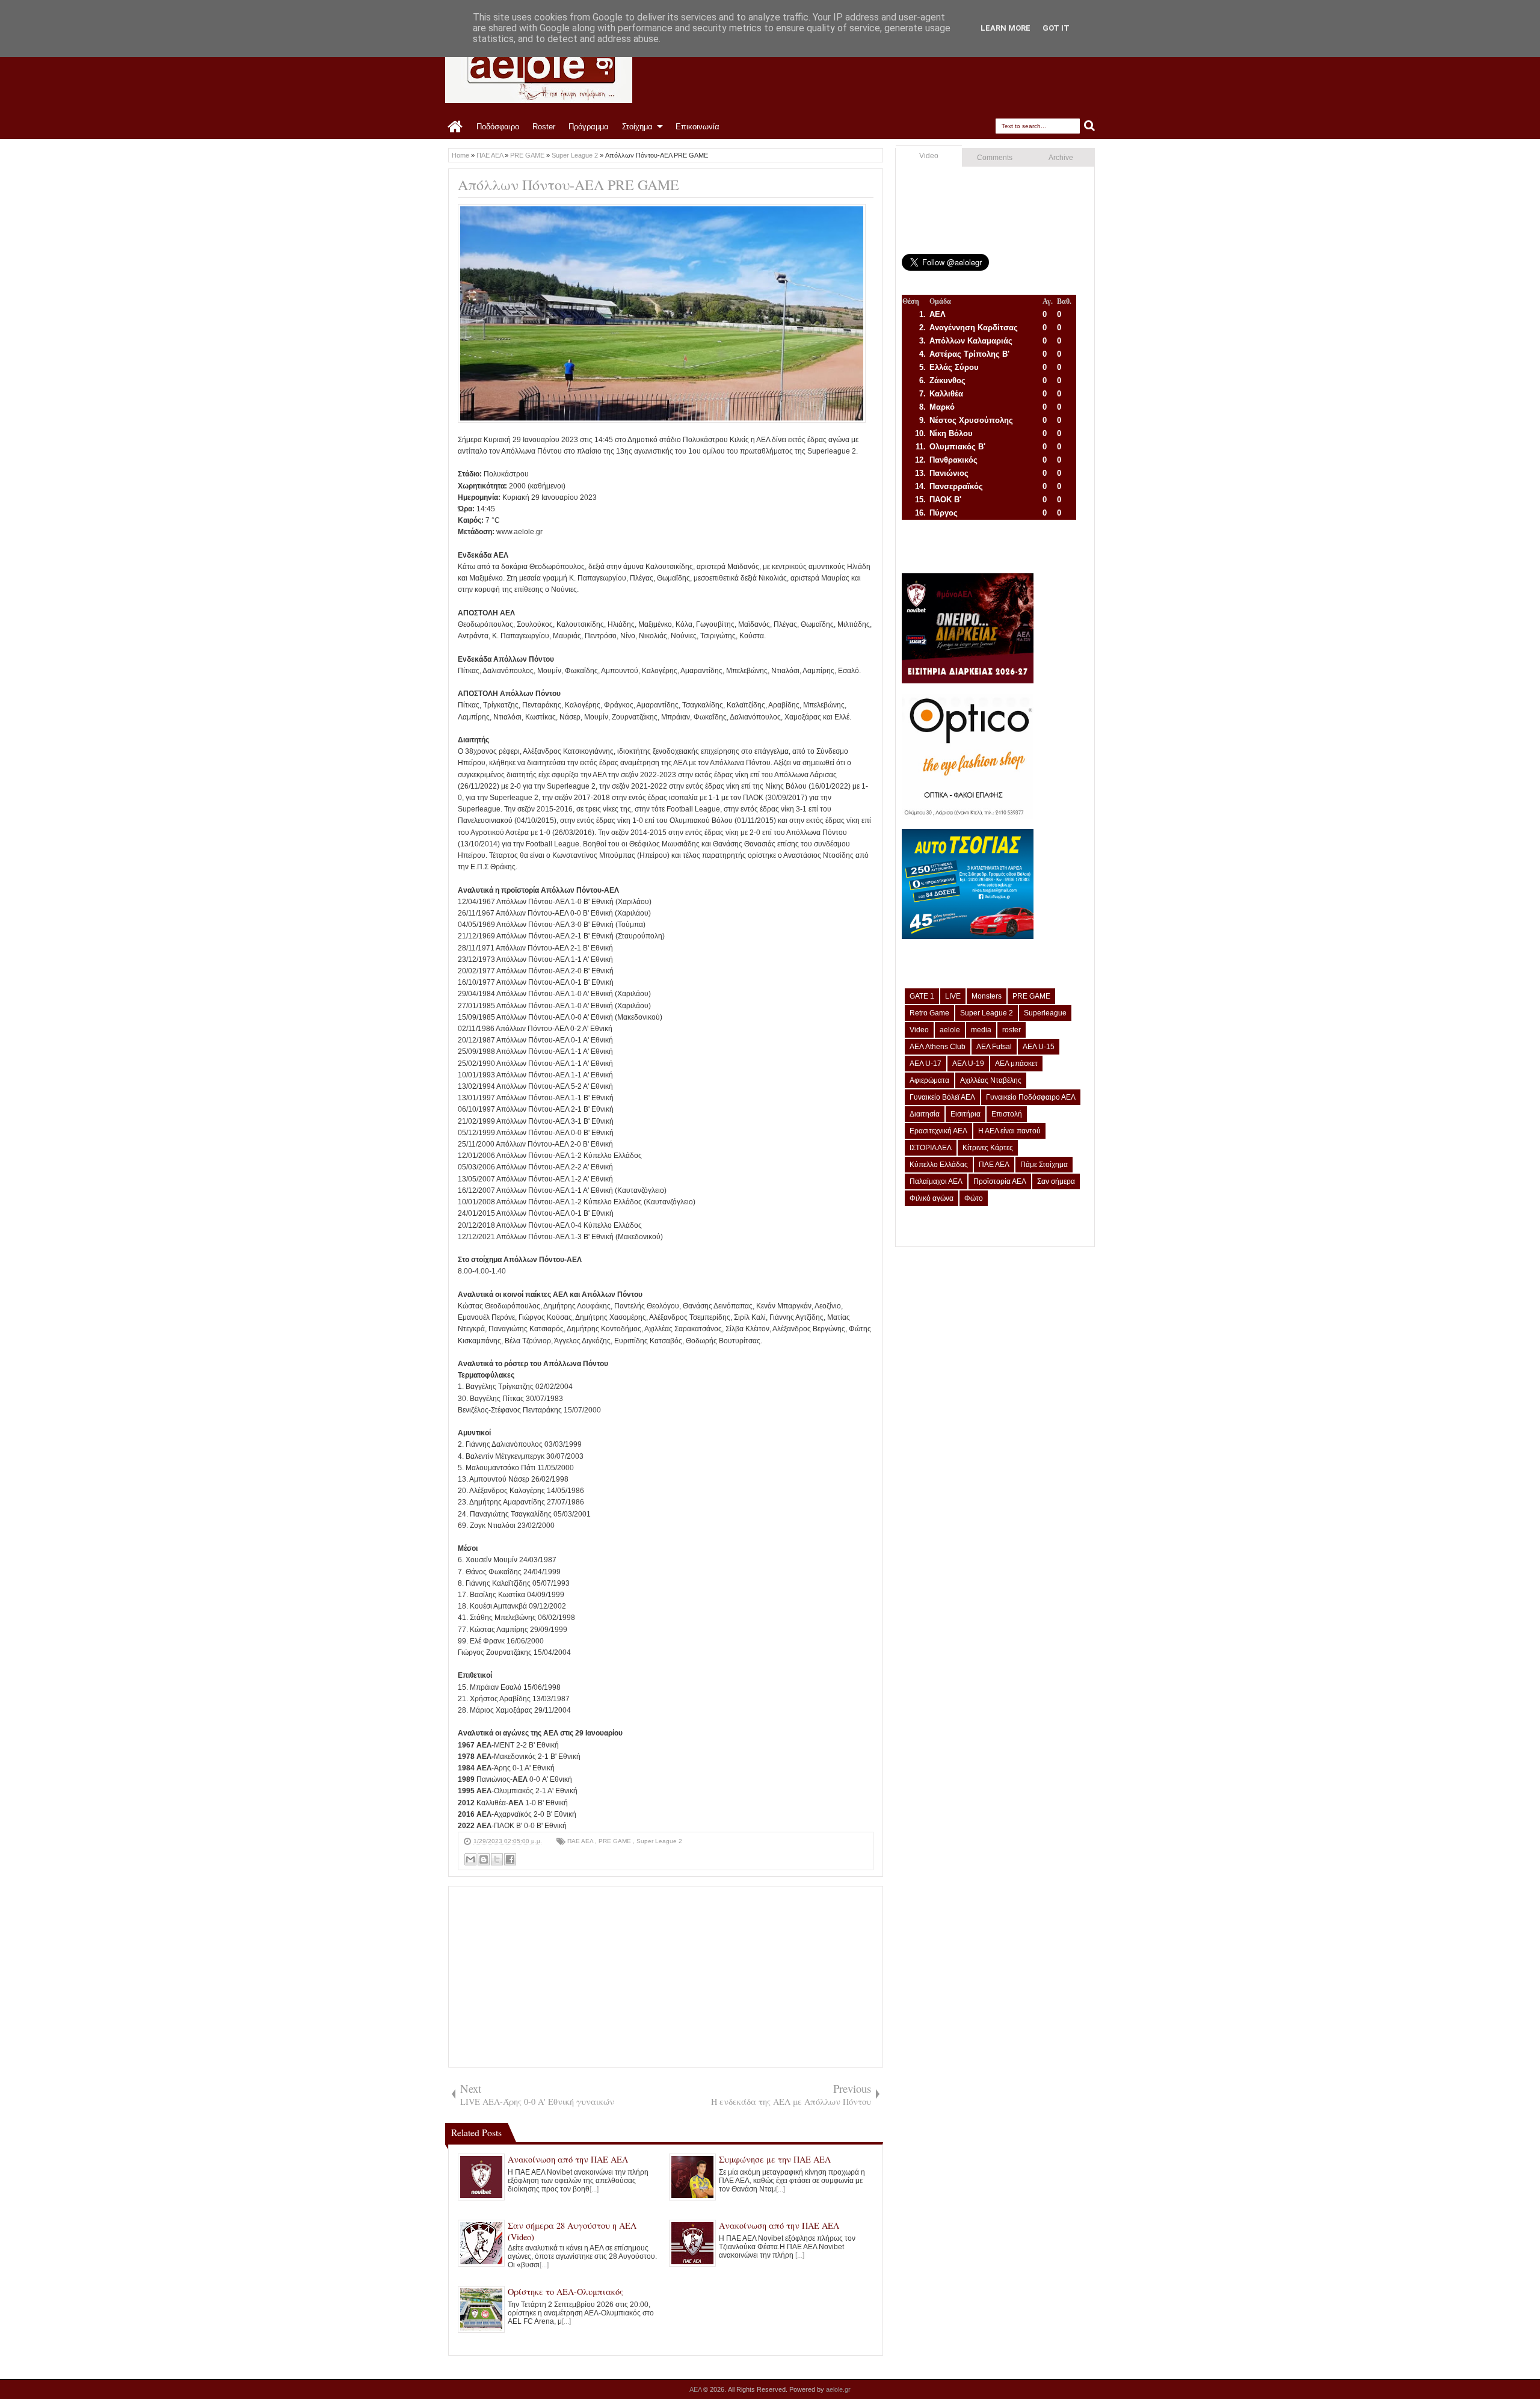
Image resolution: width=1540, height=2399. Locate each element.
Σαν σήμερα (1056, 1181)
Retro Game (929, 1013)
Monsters (987, 996)
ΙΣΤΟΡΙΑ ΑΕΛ (931, 1148)
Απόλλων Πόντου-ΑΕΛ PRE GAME (568, 185)
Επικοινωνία (698, 127)
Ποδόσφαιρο (498, 127)
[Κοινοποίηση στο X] (497, 1859)
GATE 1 (922, 996)
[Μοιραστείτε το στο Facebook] (510, 1859)
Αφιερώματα (929, 1080)
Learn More (1006, 28)
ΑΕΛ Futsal (994, 1047)
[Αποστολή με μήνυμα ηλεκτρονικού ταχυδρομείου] (470, 1859)
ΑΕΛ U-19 (968, 1064)
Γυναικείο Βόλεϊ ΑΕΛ (942, 1097)
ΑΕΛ (696, 2389)
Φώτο (974, 1198)
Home (456, 127)
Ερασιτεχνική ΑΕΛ (938, 1131)
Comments (995, 158)
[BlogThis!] (484, 1859)
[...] (594, 2189)
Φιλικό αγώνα (932, 1198)
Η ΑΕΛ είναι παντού (1009, 1131)
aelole (950, 1030)
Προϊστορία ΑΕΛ (1000, 1181)
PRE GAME (616, 1841)
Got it (1056, 28)
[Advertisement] (666, 1977)
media (981, 1030)
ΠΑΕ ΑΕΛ (581, 1841)
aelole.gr (838, 2389)
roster (1012, 1030)
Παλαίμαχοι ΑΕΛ (936, 1181)
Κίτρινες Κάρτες (988, 1148)
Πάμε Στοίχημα (1044, 1165)
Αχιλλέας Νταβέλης (991, 1080)
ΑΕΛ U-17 (926, 1064)
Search (1090, 126)
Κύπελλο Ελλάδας (939, 1165)
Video (929, 156)
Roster (544, 127)
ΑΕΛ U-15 (1039, 1047)
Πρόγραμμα (589, 127)
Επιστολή (1007, 1114)
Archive (1061, 158)
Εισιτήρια (966, 1114)
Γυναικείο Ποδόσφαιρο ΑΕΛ (1031, 1097)
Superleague (1045, 1013)
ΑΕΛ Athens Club (938, 1047)
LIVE (953, 996)
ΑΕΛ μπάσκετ (1016, 1064)
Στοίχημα (637, 127)
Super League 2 (659, 1841)
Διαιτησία (925, 1114)
